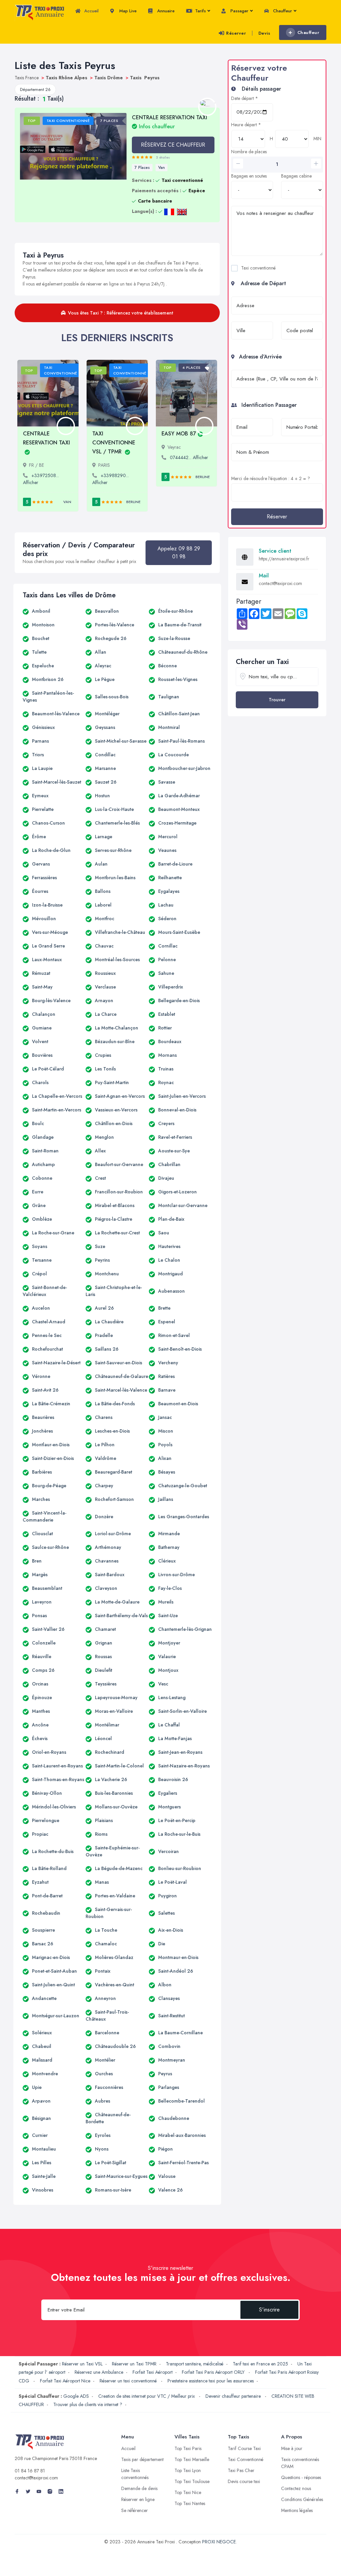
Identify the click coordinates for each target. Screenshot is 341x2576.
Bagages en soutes (249, 176)
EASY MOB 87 (179, 434)
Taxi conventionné (258, 268)
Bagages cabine (296, 176)
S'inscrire (269, 2310)
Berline (133, 502)
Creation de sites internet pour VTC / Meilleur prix (147, 2396)
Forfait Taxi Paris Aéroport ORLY (214, 2372)
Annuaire (165, 11)
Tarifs (200, 11)
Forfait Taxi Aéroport (153, 2372)
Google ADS (76, 2396)
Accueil (91, 11)
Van (162, 168)
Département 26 (35, 89)
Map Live (127, 11)
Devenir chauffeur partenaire (234, 2396)
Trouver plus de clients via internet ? (88, 2404)
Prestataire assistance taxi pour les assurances (211, 2381)
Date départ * (245, 98)
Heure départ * (246, 125)
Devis (264, 33)
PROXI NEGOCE (219, 2542)
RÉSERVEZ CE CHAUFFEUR (173, 145)
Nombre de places (249, 152)
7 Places (142, 168)
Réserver (236, 33)
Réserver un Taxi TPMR (134, 2364)
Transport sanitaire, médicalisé (195, 2364)
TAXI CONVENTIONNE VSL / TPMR (114, 443)
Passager (239, 11)
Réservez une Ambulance (99, 2372)
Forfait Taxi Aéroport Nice (65, 2381)
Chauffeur (282, 11)
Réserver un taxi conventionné (129, 2381)
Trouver (277, 700)
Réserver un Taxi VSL (82, 2364)
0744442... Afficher (189, 457)
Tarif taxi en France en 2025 (260, 2364)
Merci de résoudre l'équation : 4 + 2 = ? (271, 478)
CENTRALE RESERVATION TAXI (170, 122)
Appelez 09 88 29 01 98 (179, 553)
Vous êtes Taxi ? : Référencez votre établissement (121, 313)
